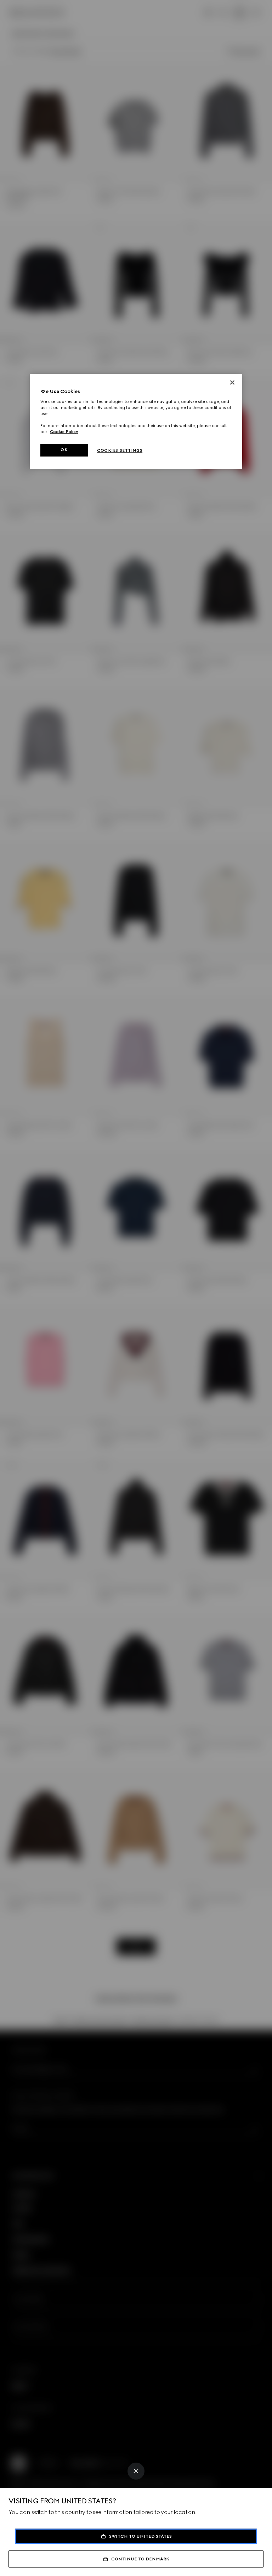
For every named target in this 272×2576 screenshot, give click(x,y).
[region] (136, 422)
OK (64, 450)
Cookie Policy (64, 432)
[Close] (136, 2471)
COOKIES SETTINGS (120, 450)
